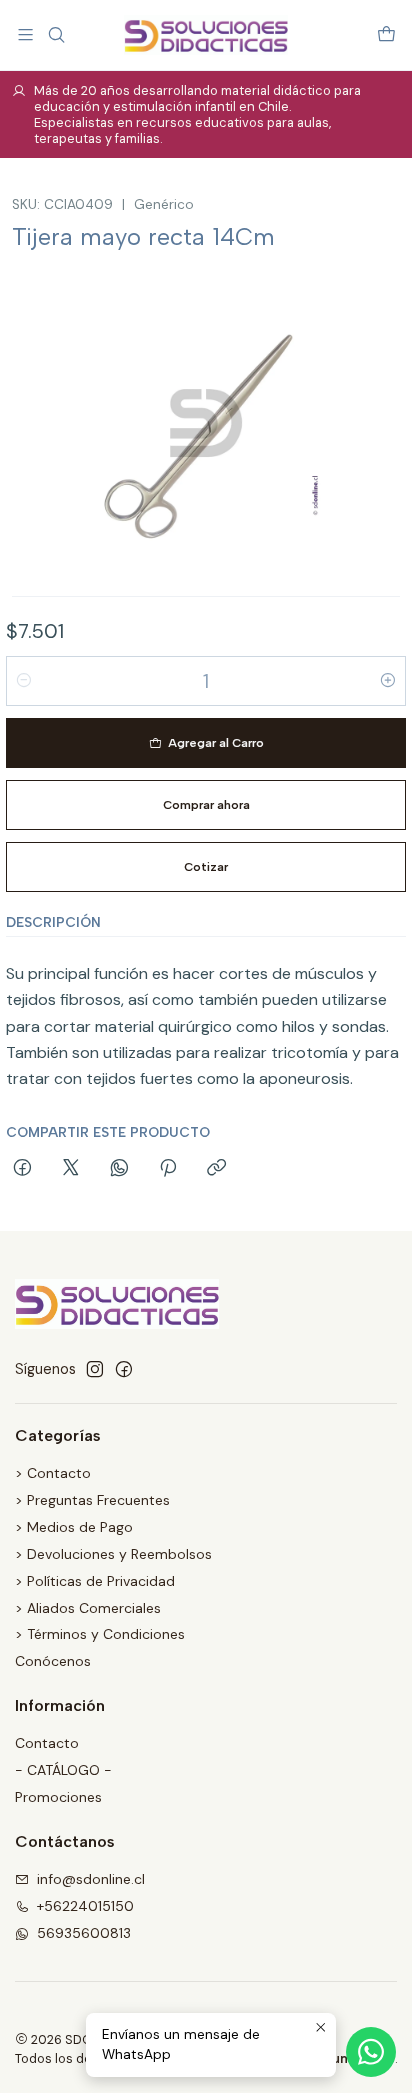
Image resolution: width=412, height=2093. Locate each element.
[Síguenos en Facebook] (124, 1369)
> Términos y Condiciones (100, 1634)
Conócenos (53, 1661)
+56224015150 (85, 1906)
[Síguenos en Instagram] (95, 1369)
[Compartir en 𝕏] (71, 1169)
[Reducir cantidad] (24, 681)
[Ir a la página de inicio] (205, 35)
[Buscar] (55, 34)
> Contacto (53, 1473)
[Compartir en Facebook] (22, 1169)
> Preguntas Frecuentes (92, 1500)
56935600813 (84, 1933)
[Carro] (386, 34)
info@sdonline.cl (91, 1879)
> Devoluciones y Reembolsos (113, 1554)
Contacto (47, 1743)
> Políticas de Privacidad (95, 1581)
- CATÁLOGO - (63, 1770)
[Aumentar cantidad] (388, 681)
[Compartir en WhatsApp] (119, 1169)
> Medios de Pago (74, 1527)
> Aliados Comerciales (88, 1608)
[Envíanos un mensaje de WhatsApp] (371, 2052)
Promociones (58, 1797)
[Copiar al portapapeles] (216, 1169)
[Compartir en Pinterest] (168, 1169)
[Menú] (25, 34)
